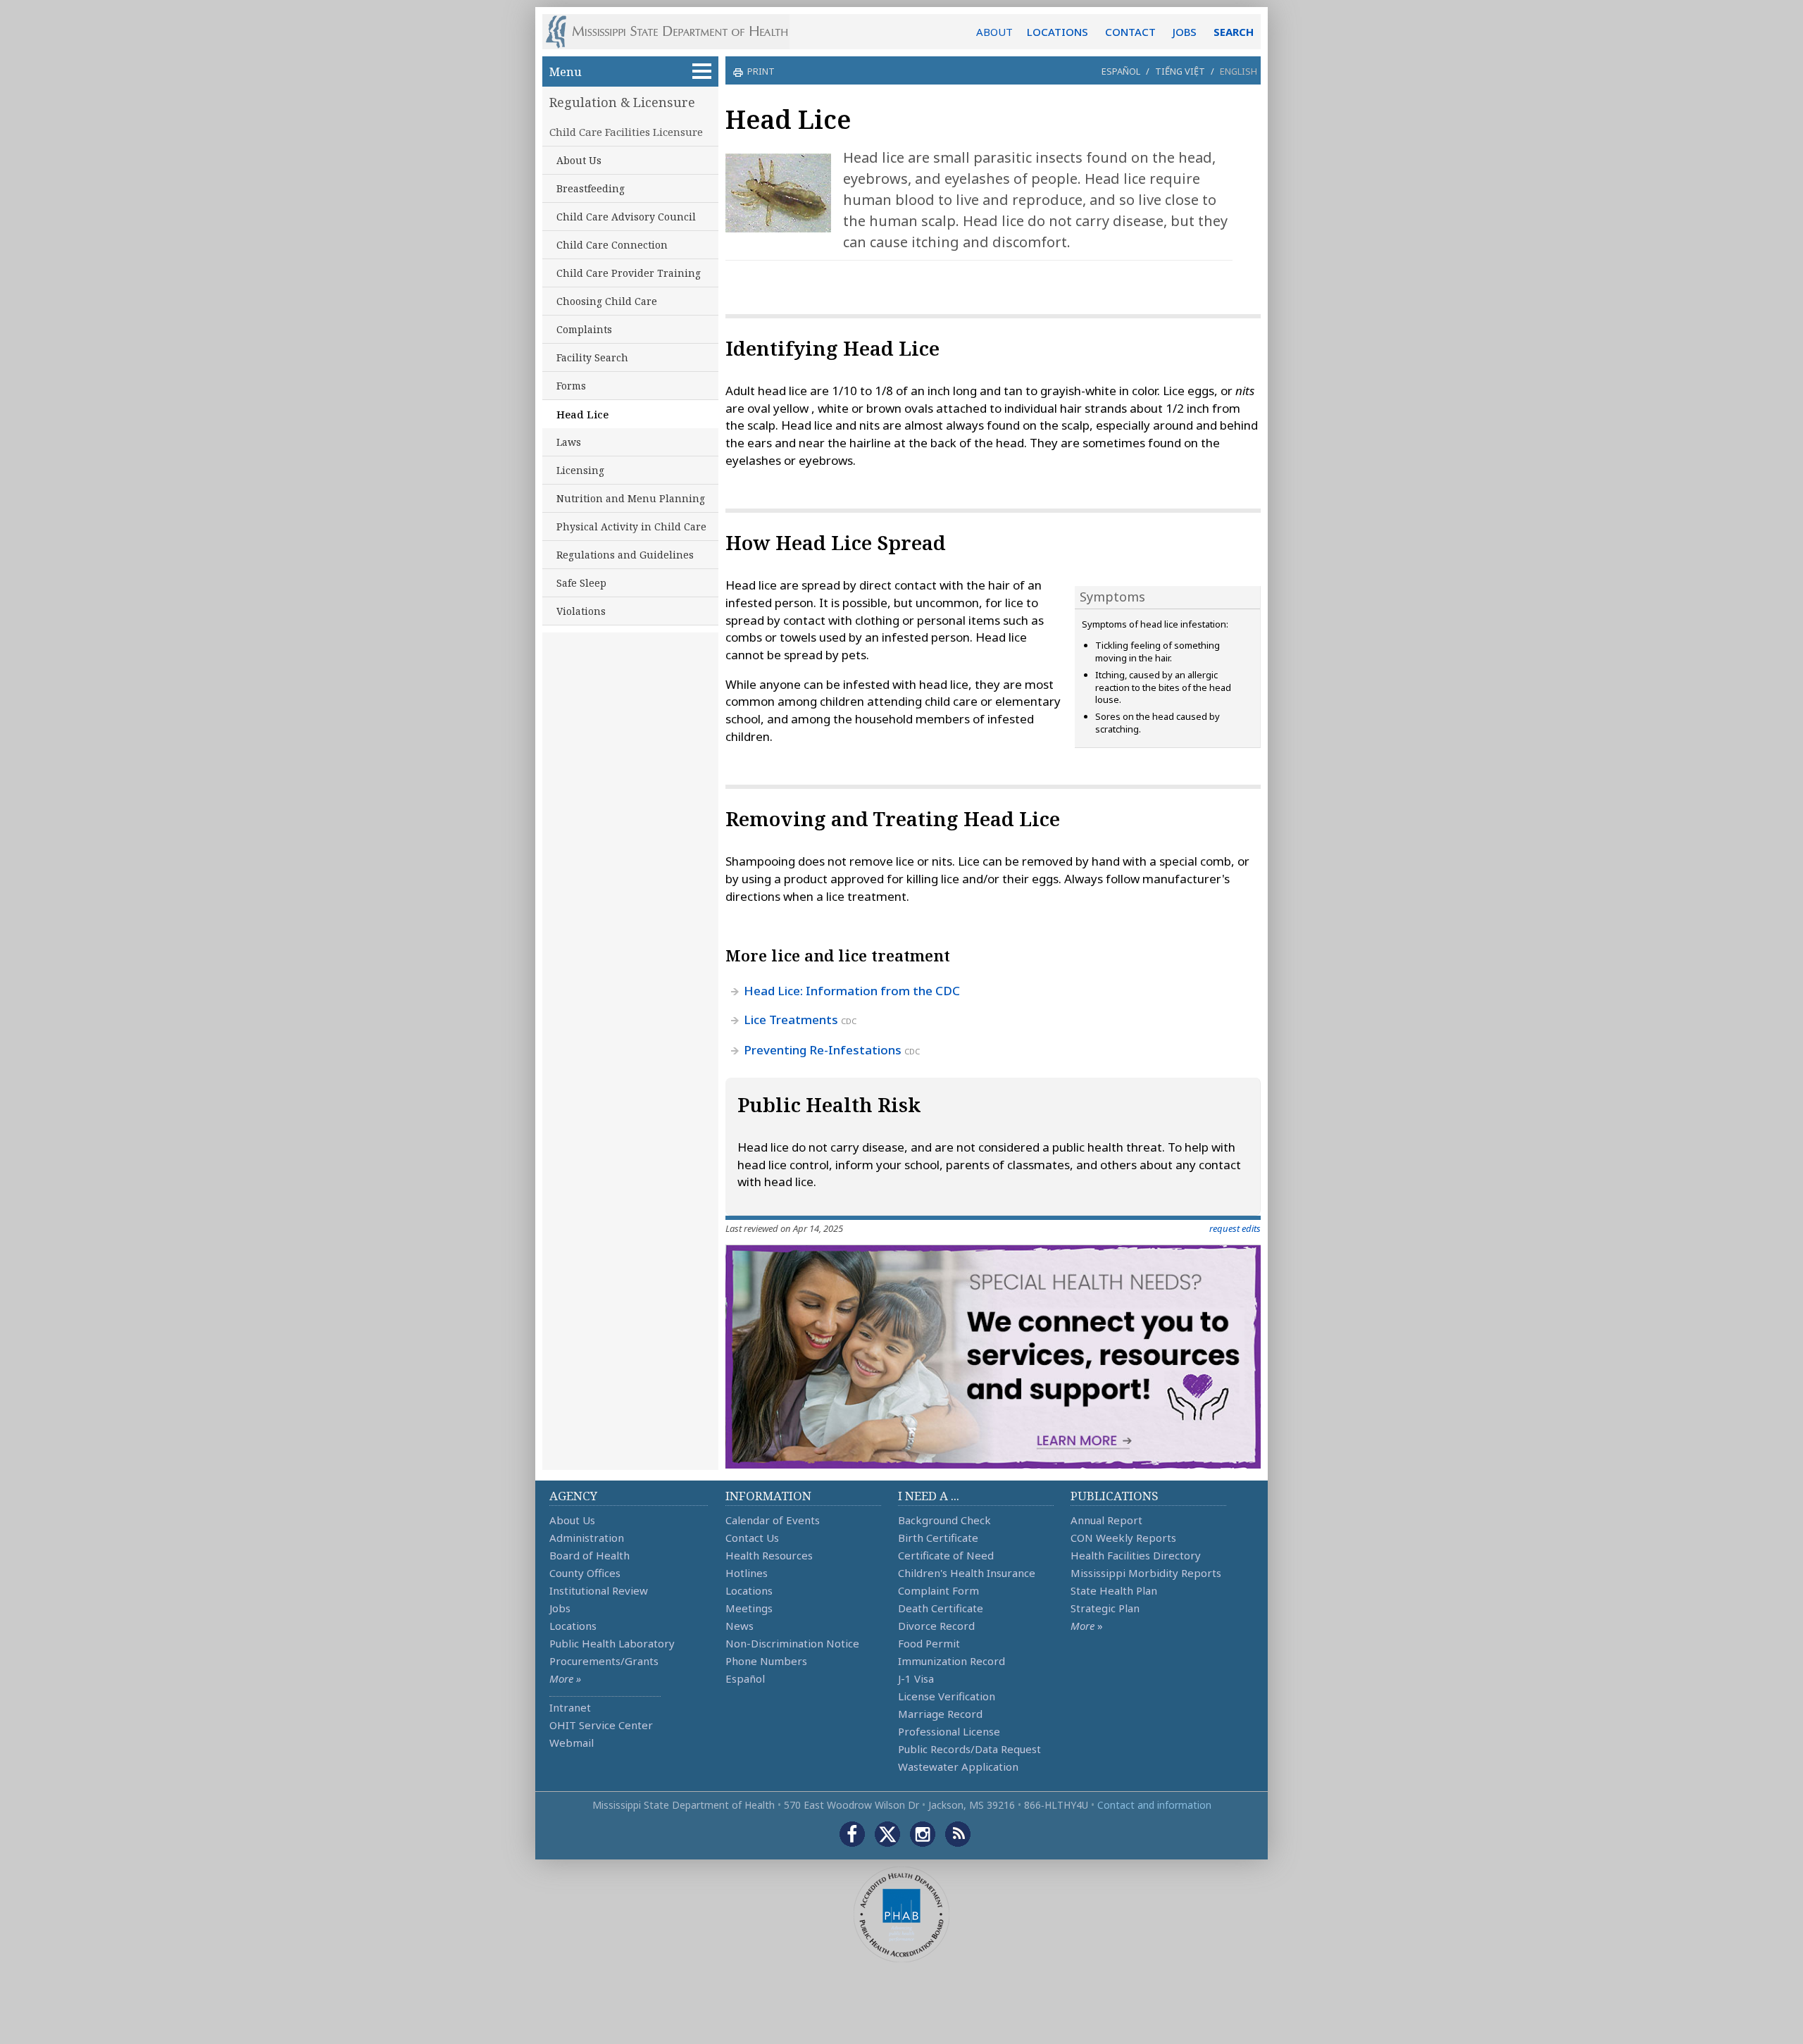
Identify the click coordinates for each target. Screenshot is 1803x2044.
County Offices (585, 1573)
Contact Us (752, 1538)
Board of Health (589, 1555)
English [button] (1239, 71)
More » (565, 1678)
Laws (569, 442)
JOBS (1185, 32)
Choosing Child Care (607, 301)
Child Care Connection (612, 245)
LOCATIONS (1058, 32)
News (740, 1626)
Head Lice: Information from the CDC (852, 991)
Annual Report (1106, 1520)
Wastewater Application (958, 1766)
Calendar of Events (773, 1520)
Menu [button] (566, 71)
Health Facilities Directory (1136, 1555)
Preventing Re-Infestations (823, 1050)
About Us (579, 160)
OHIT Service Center (601, 1725)
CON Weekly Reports (1123, 1538)
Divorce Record (936, 1626)
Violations (581, 611)
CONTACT (1130, 32)
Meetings (749, 1608)
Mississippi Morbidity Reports (1146, 1573)
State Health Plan (1114, 1590)
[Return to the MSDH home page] (674, 32)
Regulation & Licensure (622, 102)
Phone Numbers (766, 1661)
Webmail (572, 1743)
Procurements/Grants (604, 1661)
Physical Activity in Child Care (631, 526)
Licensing (580, 470)
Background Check (944, 1520)
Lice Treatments (792, 1020)
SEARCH (1234, 32)
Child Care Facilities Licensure (626, 132)
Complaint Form (938, 1590)
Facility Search (592, 357)
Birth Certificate (938, 1538)
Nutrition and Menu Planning (631, 498)
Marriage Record (940, 1714)
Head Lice (582, 414)
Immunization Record (952, 1661)
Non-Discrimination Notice (792, 1643)
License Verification (947, 1696)
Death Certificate (941, 1608)
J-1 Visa (916, 1678)
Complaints (584, 329)
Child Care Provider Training (629, 273)
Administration (587, 1538)
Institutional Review (599, 1590)
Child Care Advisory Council (626, 217)
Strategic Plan (1105, 1608)
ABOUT (994, 32)
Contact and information (1154, 1805)
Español (1121, 71)
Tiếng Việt (1180, 71)
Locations (573, 1626)
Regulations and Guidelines (625, 555)
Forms (571, 386)
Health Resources (769, 1555)
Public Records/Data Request (969, 1749)
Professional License (949, 1731)
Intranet (570, 1707)
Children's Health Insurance (967, 1573)
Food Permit (929, 1643)
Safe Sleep (581, 583)
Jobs (560, 1608)
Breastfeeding (591, 188)
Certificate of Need (946, 1555)
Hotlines (747, 1573)
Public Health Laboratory (612, 1643)
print (761, 71)
